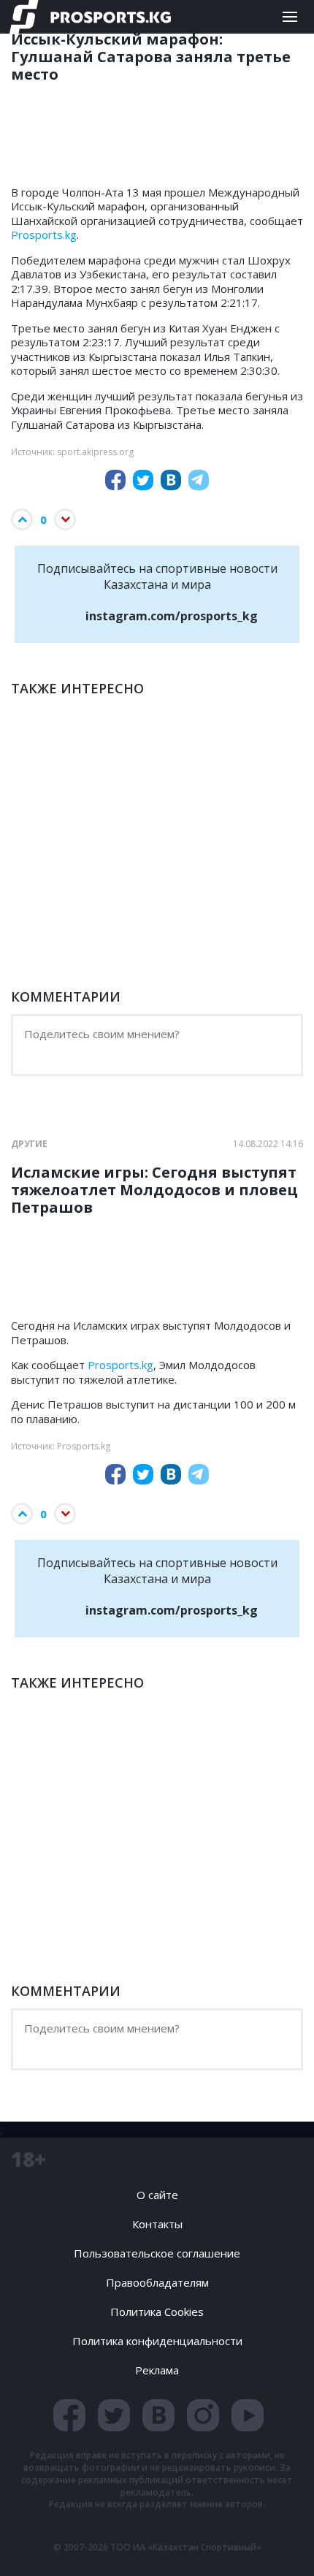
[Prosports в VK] (158, 2415)
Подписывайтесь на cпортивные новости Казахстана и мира (157, 592)
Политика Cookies (157, 2312)
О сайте (157, 2195)
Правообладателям (157, 2282)
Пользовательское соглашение (157, 2253)
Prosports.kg (44, 235)
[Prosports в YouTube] (248, 2415)
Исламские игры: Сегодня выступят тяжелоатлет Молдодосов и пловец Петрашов (154, 1190)
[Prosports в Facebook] (69, 2415)
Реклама (157, 2370)
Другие (29, 1144)
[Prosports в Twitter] (114, 2415)
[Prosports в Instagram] (203, 2415)
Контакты (157, 2224)
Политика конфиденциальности (157, 2341)
